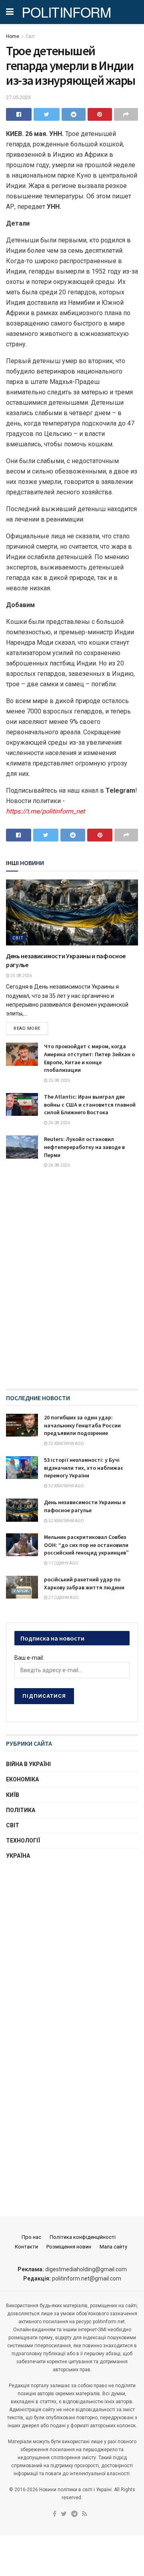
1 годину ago (63, 1563)
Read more (27, 1028)
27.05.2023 (18, 97)
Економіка (22, 1779)
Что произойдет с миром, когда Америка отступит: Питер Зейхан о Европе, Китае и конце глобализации (89, 1058)
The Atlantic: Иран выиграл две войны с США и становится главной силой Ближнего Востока (90, 1104)
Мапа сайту (113, 2247)
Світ (30, 36)
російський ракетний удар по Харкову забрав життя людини (84, 1583)
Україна (18, 1856)
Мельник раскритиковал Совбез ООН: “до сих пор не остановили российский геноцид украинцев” (86, 1545)
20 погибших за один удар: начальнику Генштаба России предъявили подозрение (82, 1425)
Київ (13, 1795)
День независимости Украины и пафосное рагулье (85, 1506)
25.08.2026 (21, 976)
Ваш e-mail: (29, 1658)
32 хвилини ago (66, 1444)
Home (13, 36)
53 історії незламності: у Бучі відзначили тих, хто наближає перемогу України (84, 1468)
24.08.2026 (59, 1123)
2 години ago (63, 1598)
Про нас (31, 2237)
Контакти (26, 2247)
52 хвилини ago (66, 1486)
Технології (23, 1841)
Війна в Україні (28, 1764)
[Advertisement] (72, 1948)
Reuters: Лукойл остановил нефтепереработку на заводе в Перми (84, 1147)
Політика (21, 1810)
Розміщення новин (69, 2247)
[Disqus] (72, 1286)
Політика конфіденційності (83, 2237)
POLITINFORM (66, 12)
